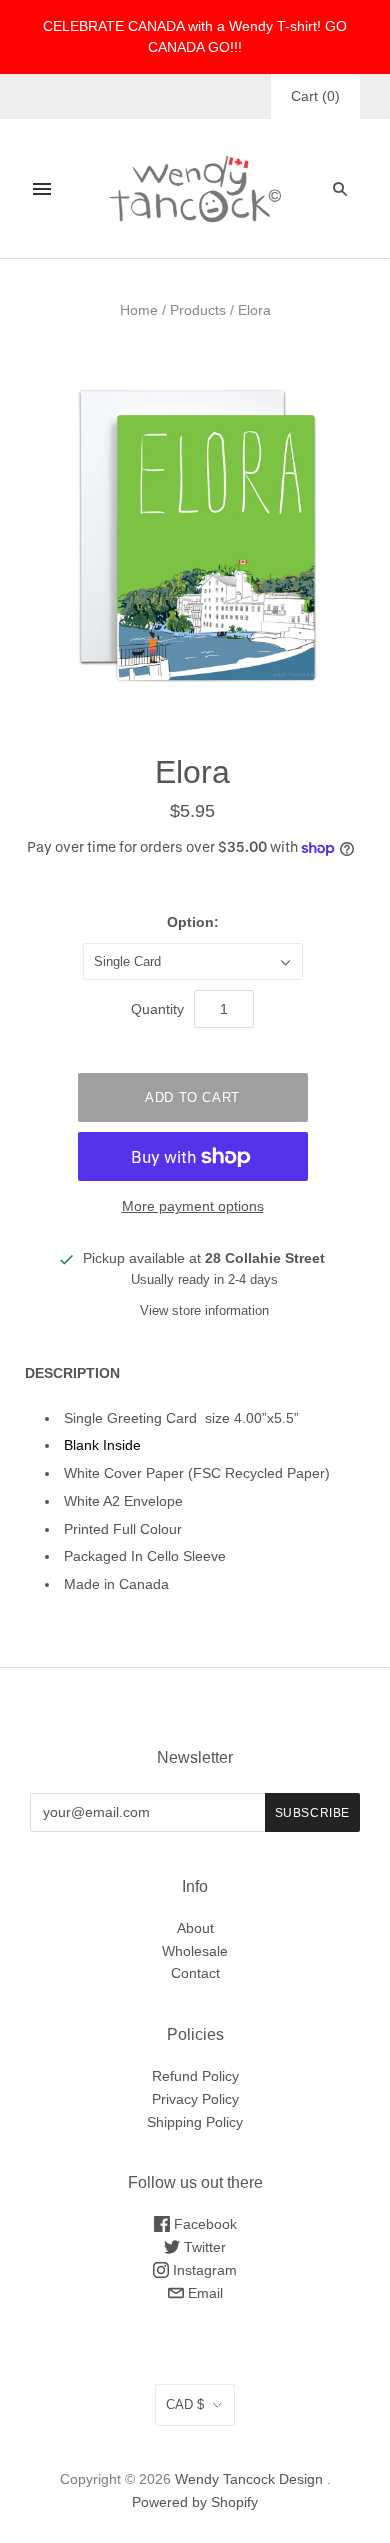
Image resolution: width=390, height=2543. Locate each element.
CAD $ (185, 2404)
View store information (204, 1310)
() (315, 96)
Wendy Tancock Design (249, 2479)
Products (198, 310)
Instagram (203, 2270)
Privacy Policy (195, 2099)
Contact (195, 1973)
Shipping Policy (195, 2122)
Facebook (203, 2224)
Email (203, 2293)
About (195, 1928)
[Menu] (42, 189)
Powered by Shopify (195, 2502)
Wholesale (195, 1951)
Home (139, 310)
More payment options (193, 1206)
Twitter (203, 2247)
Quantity (157, 1009)
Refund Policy (195, 2076)
